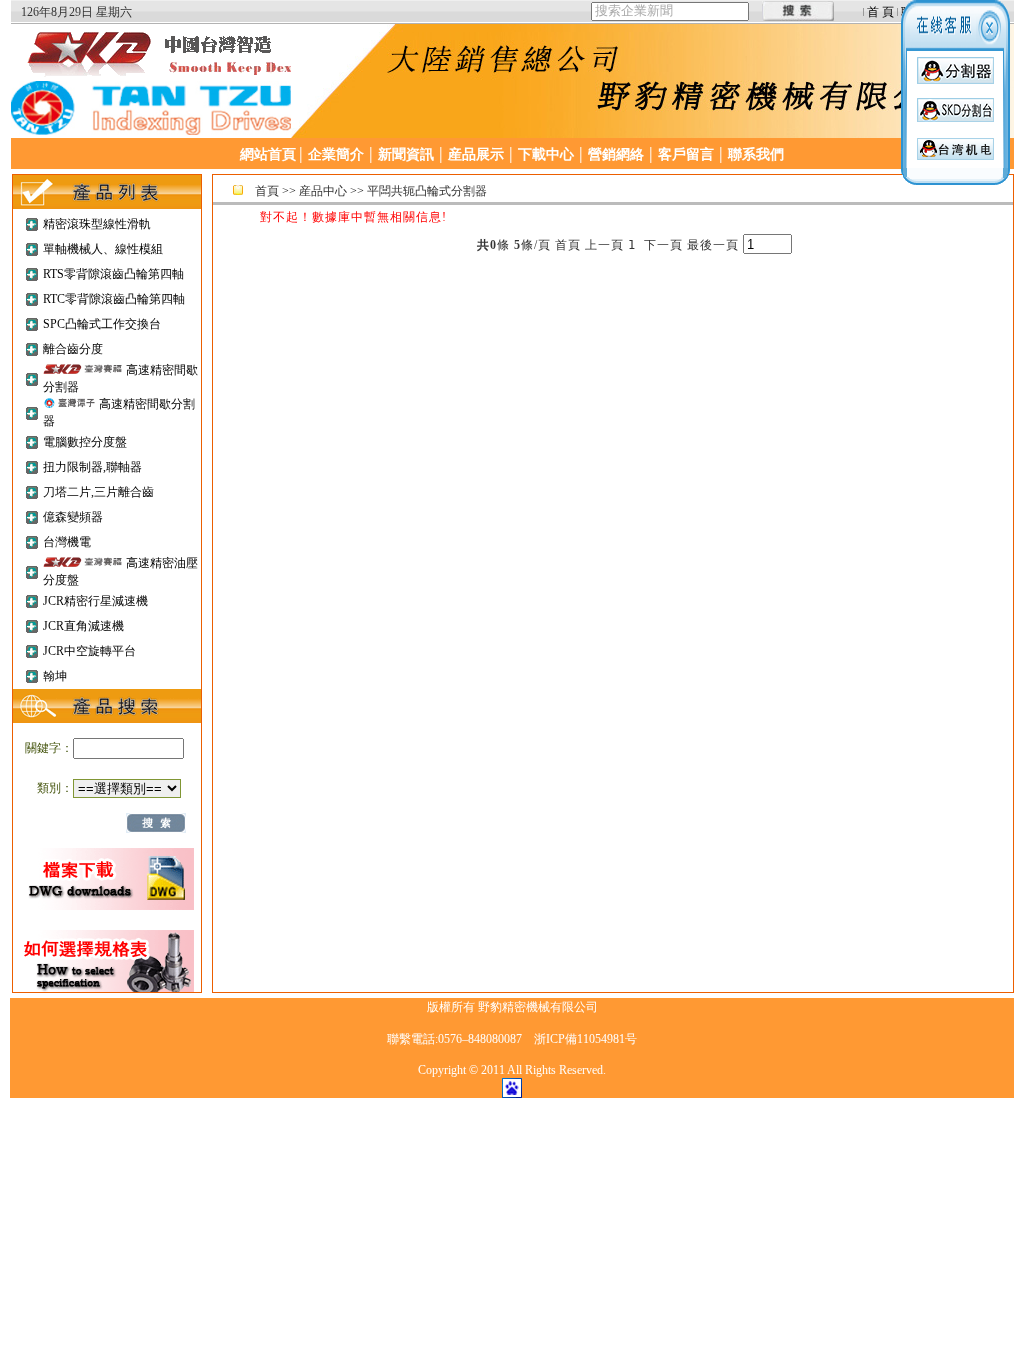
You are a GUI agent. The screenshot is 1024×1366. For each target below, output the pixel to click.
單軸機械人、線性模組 (103, 249)
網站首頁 (268, 154)
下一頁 (663, 245)
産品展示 (476, 154)
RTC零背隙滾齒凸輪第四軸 (114, 299)
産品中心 (323, 191)
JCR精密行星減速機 (95, 601)
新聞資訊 (406, 154)
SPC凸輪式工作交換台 (102, 324)
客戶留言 (686, 154)
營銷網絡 (616, 154)
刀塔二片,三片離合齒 (98, 492)
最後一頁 (713, 245)
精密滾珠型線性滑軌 (97, 224)
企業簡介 (336, 154)
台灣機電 (67, 542)
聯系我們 (756, 154)
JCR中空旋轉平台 (89, 651)
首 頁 (880, 12)
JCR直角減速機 (83, 626)
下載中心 (546, 154)
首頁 (267, 191)
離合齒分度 (73, 349)
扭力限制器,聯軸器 (92, 467)
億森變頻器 (73, 517)
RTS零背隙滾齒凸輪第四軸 (113, 274)
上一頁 (604, 245)
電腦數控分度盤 (85, 442)
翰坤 (55, 676)
